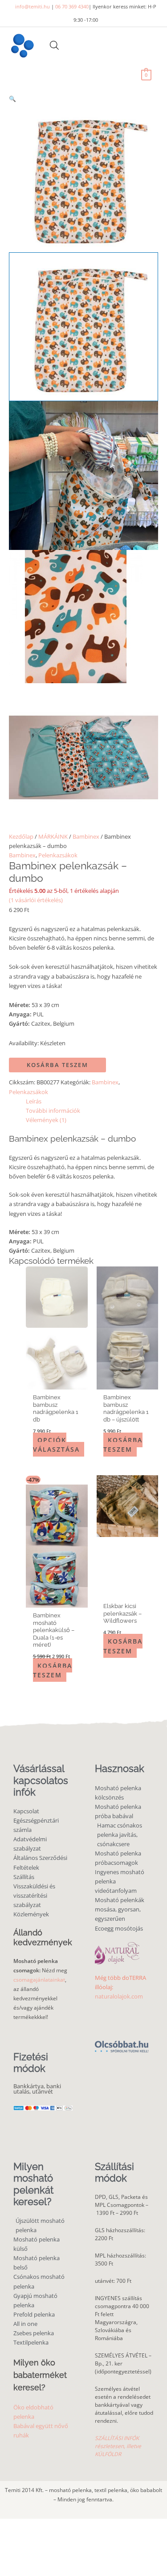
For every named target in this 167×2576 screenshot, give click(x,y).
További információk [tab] (53, 1111)
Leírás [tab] (34, 1101)
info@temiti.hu (33, 6)
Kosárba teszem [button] (123, 1445)
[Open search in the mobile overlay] (54, 45)
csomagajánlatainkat (39, 1980)
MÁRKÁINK (53, 836)
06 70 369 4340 (72, 6)
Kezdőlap (21, 836)
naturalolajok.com (119, 1996)
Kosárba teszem (57, 1065)
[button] (83, 99)
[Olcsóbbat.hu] (122, 2042)
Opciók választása (56, 1445)
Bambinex (86, 836)
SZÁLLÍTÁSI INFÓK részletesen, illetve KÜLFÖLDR (118, 2446)
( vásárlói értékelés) (36, 900)
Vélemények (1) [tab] (46, 1120)
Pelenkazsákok (58, 855)
